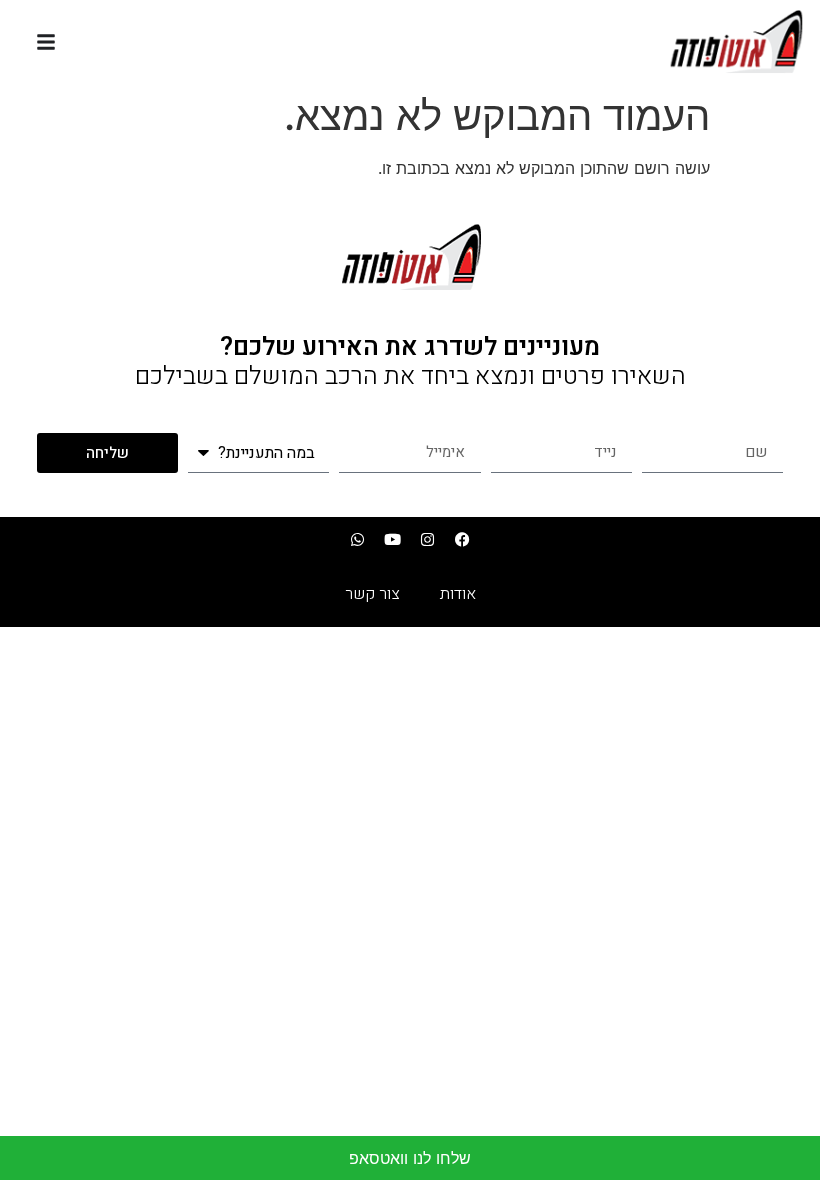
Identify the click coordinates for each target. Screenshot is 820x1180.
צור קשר (372, 594)
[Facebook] (463, 539)
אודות (458, 594)
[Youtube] (393, 539)
